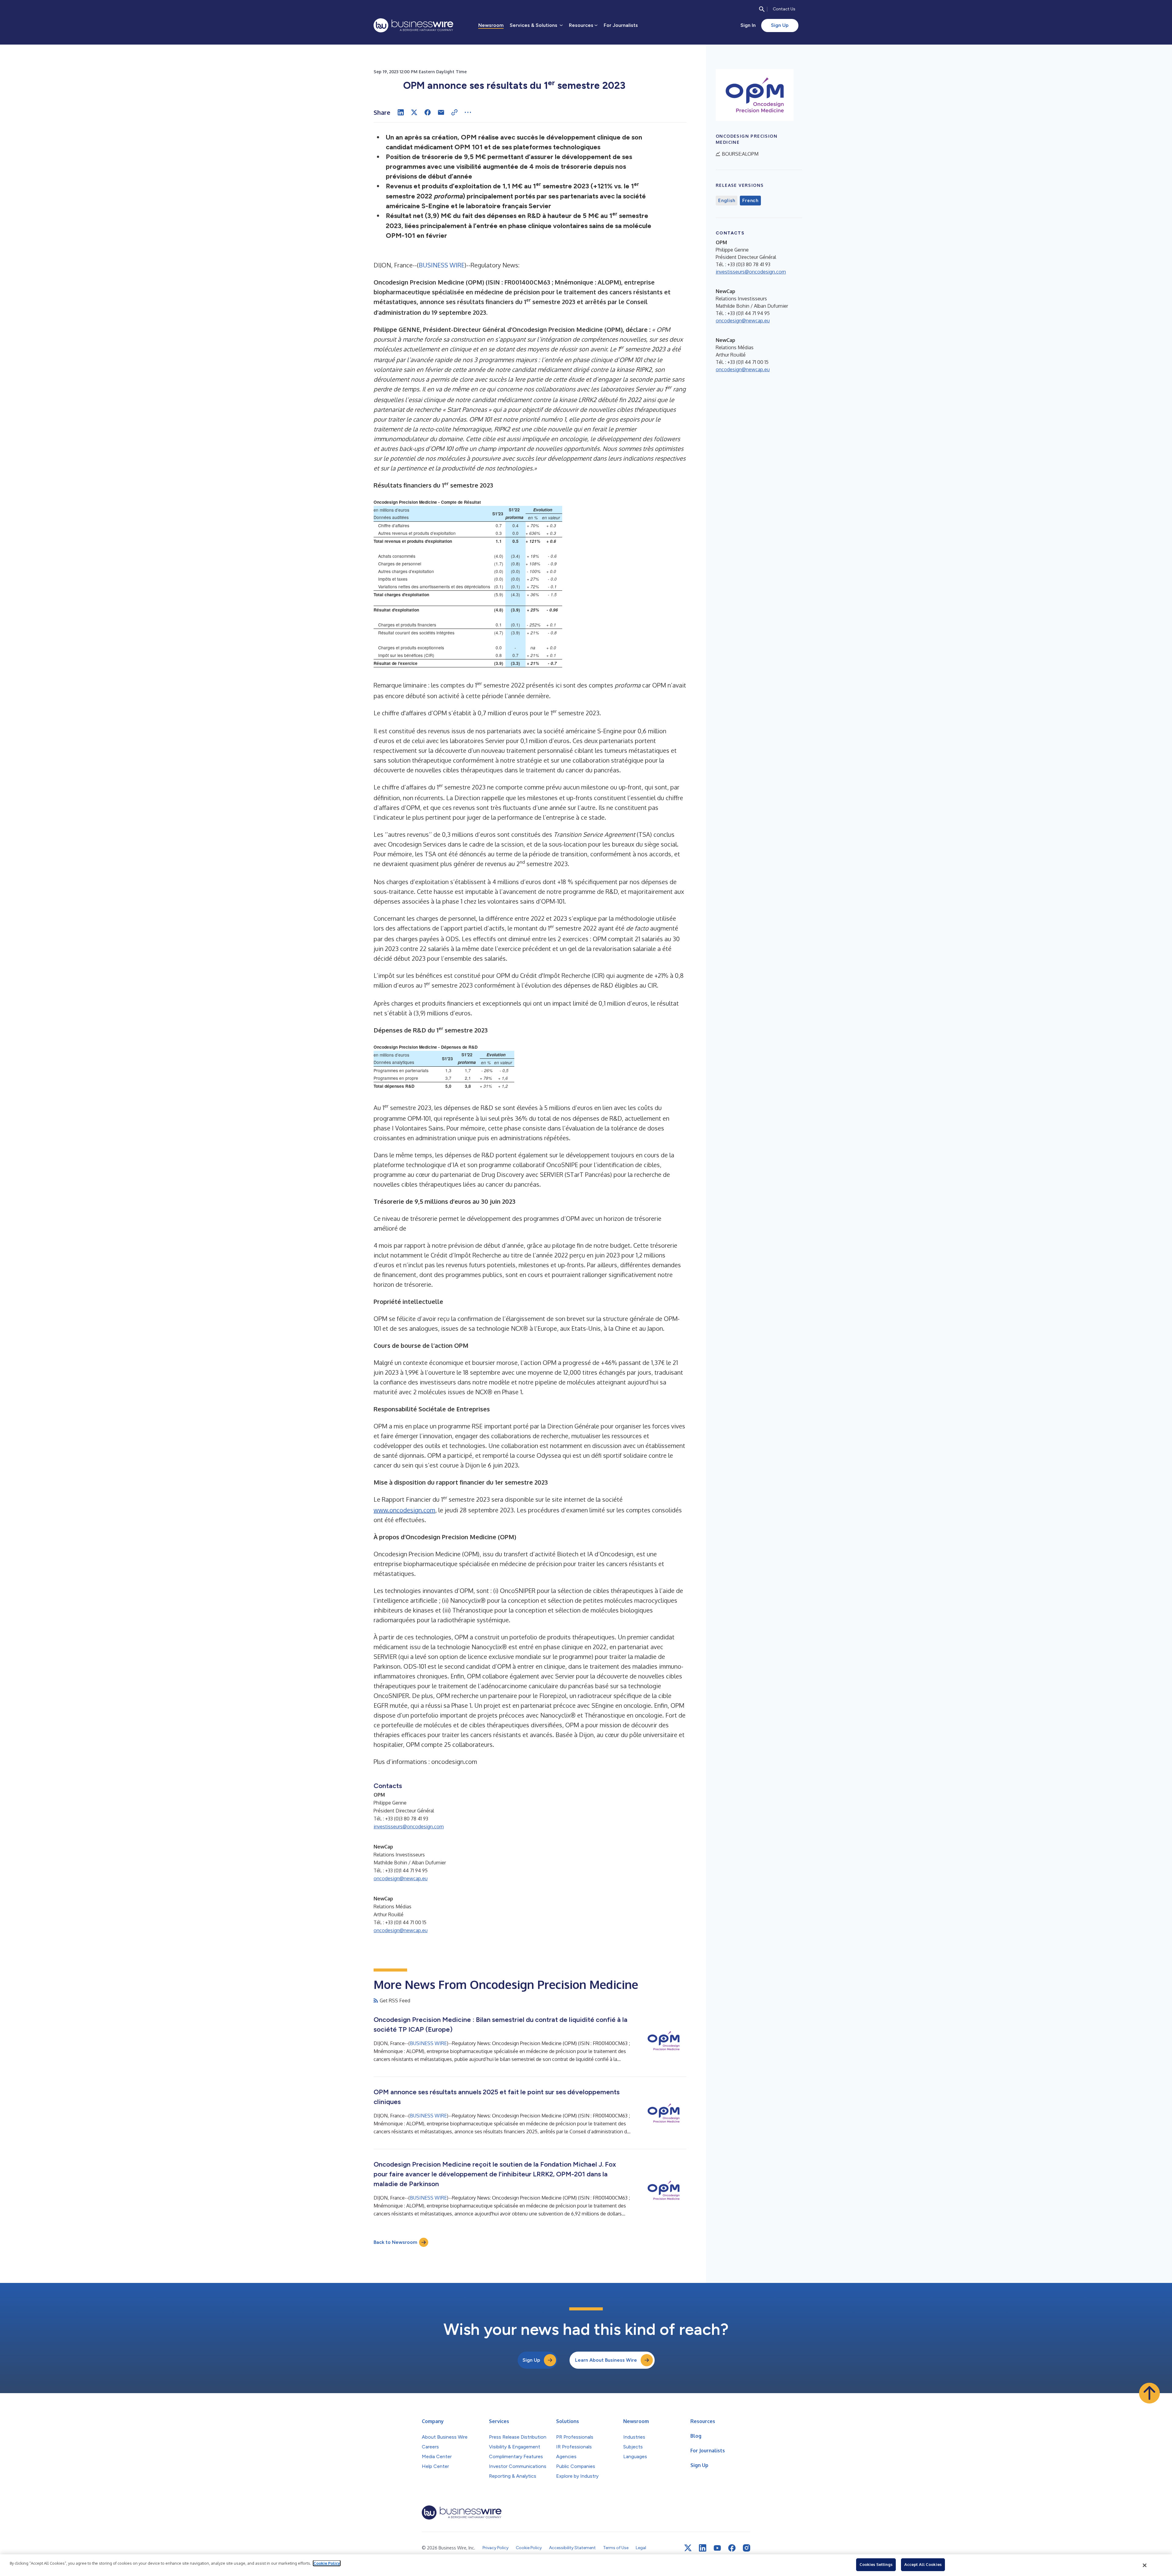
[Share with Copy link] (454, 112)
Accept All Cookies (923, 2564)
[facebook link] (732, 2548)
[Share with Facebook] (428, 112)
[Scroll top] (1149, 2393)
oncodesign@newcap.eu (401, 1878)
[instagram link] (747, 2548)
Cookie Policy (327, 2563)
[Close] (1145, 2565)
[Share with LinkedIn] (401, 112)
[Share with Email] (441, 112)
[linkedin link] (703, 2548)
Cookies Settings (876, 2564)
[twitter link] (688, 2548)
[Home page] (413, 25)
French (750, 201)
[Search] (762, 9)
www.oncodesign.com (404, 1510)
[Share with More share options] (468, 112)
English (727, 201)
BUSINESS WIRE (442, 265)
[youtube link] (717, 2548)
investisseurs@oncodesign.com (409, 1827)
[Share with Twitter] (414, 112)
